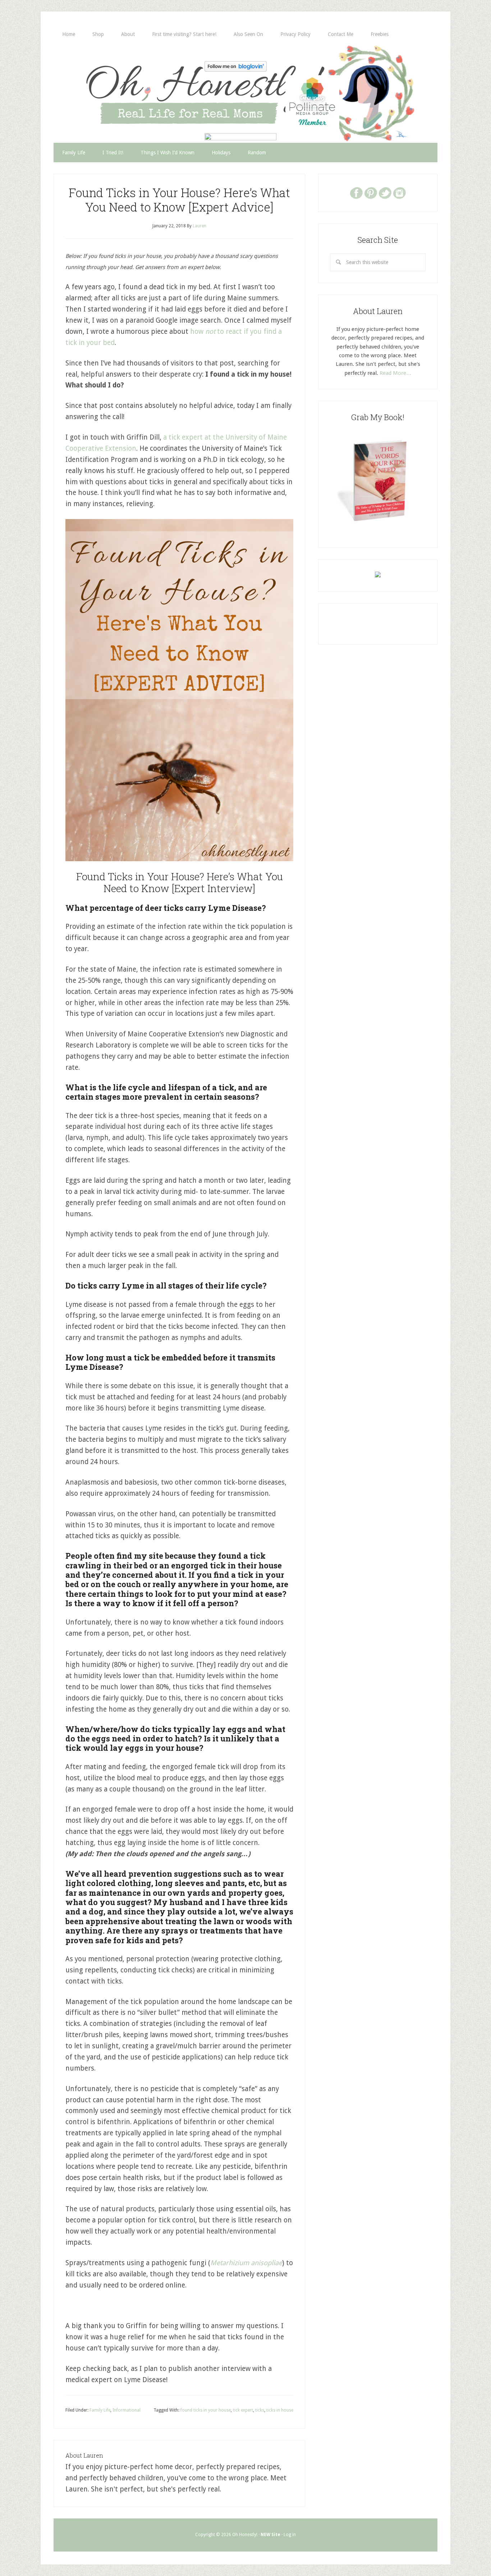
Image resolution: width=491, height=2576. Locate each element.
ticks (260, 2410)
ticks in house (280, 2410)
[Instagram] (399, 192)
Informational (127, 2410)
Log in (290, 2535)
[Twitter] (385, 192)
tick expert (243, 2410)
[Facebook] (356, 192)
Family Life (100, 2410)
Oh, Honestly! (128, 81)
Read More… (396, 373)
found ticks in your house (206, 2410)
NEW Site (270, 2535)
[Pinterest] (371, 192)
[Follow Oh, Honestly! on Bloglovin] (236, 69)
